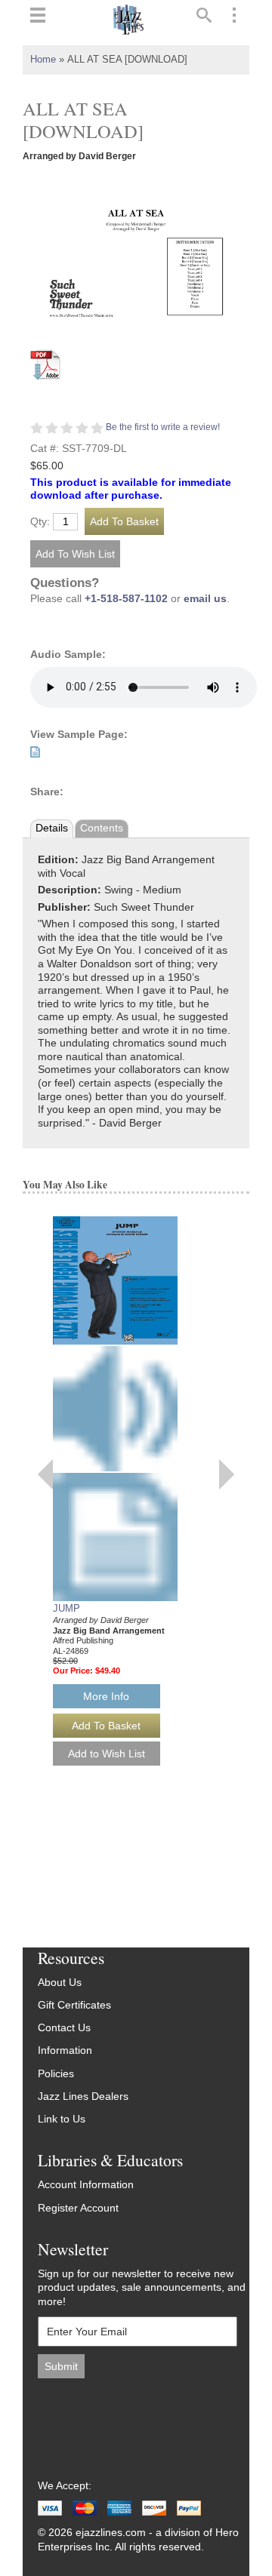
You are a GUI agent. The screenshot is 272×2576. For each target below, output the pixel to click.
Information (65, 2050)
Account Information (86, 2185)
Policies (56, 2074)
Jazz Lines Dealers (83, 2096)
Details (52, 828)
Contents (102, 828)
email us (205, 599)
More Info (106, 1696)
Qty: (40, 522)
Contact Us (64, 2028)
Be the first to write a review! (163, 427)
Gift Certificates (74, 2005)
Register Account (78, 2208)
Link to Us (62, 2119)
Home (43, 60)
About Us (60, 1983)
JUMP (66, 1608)
